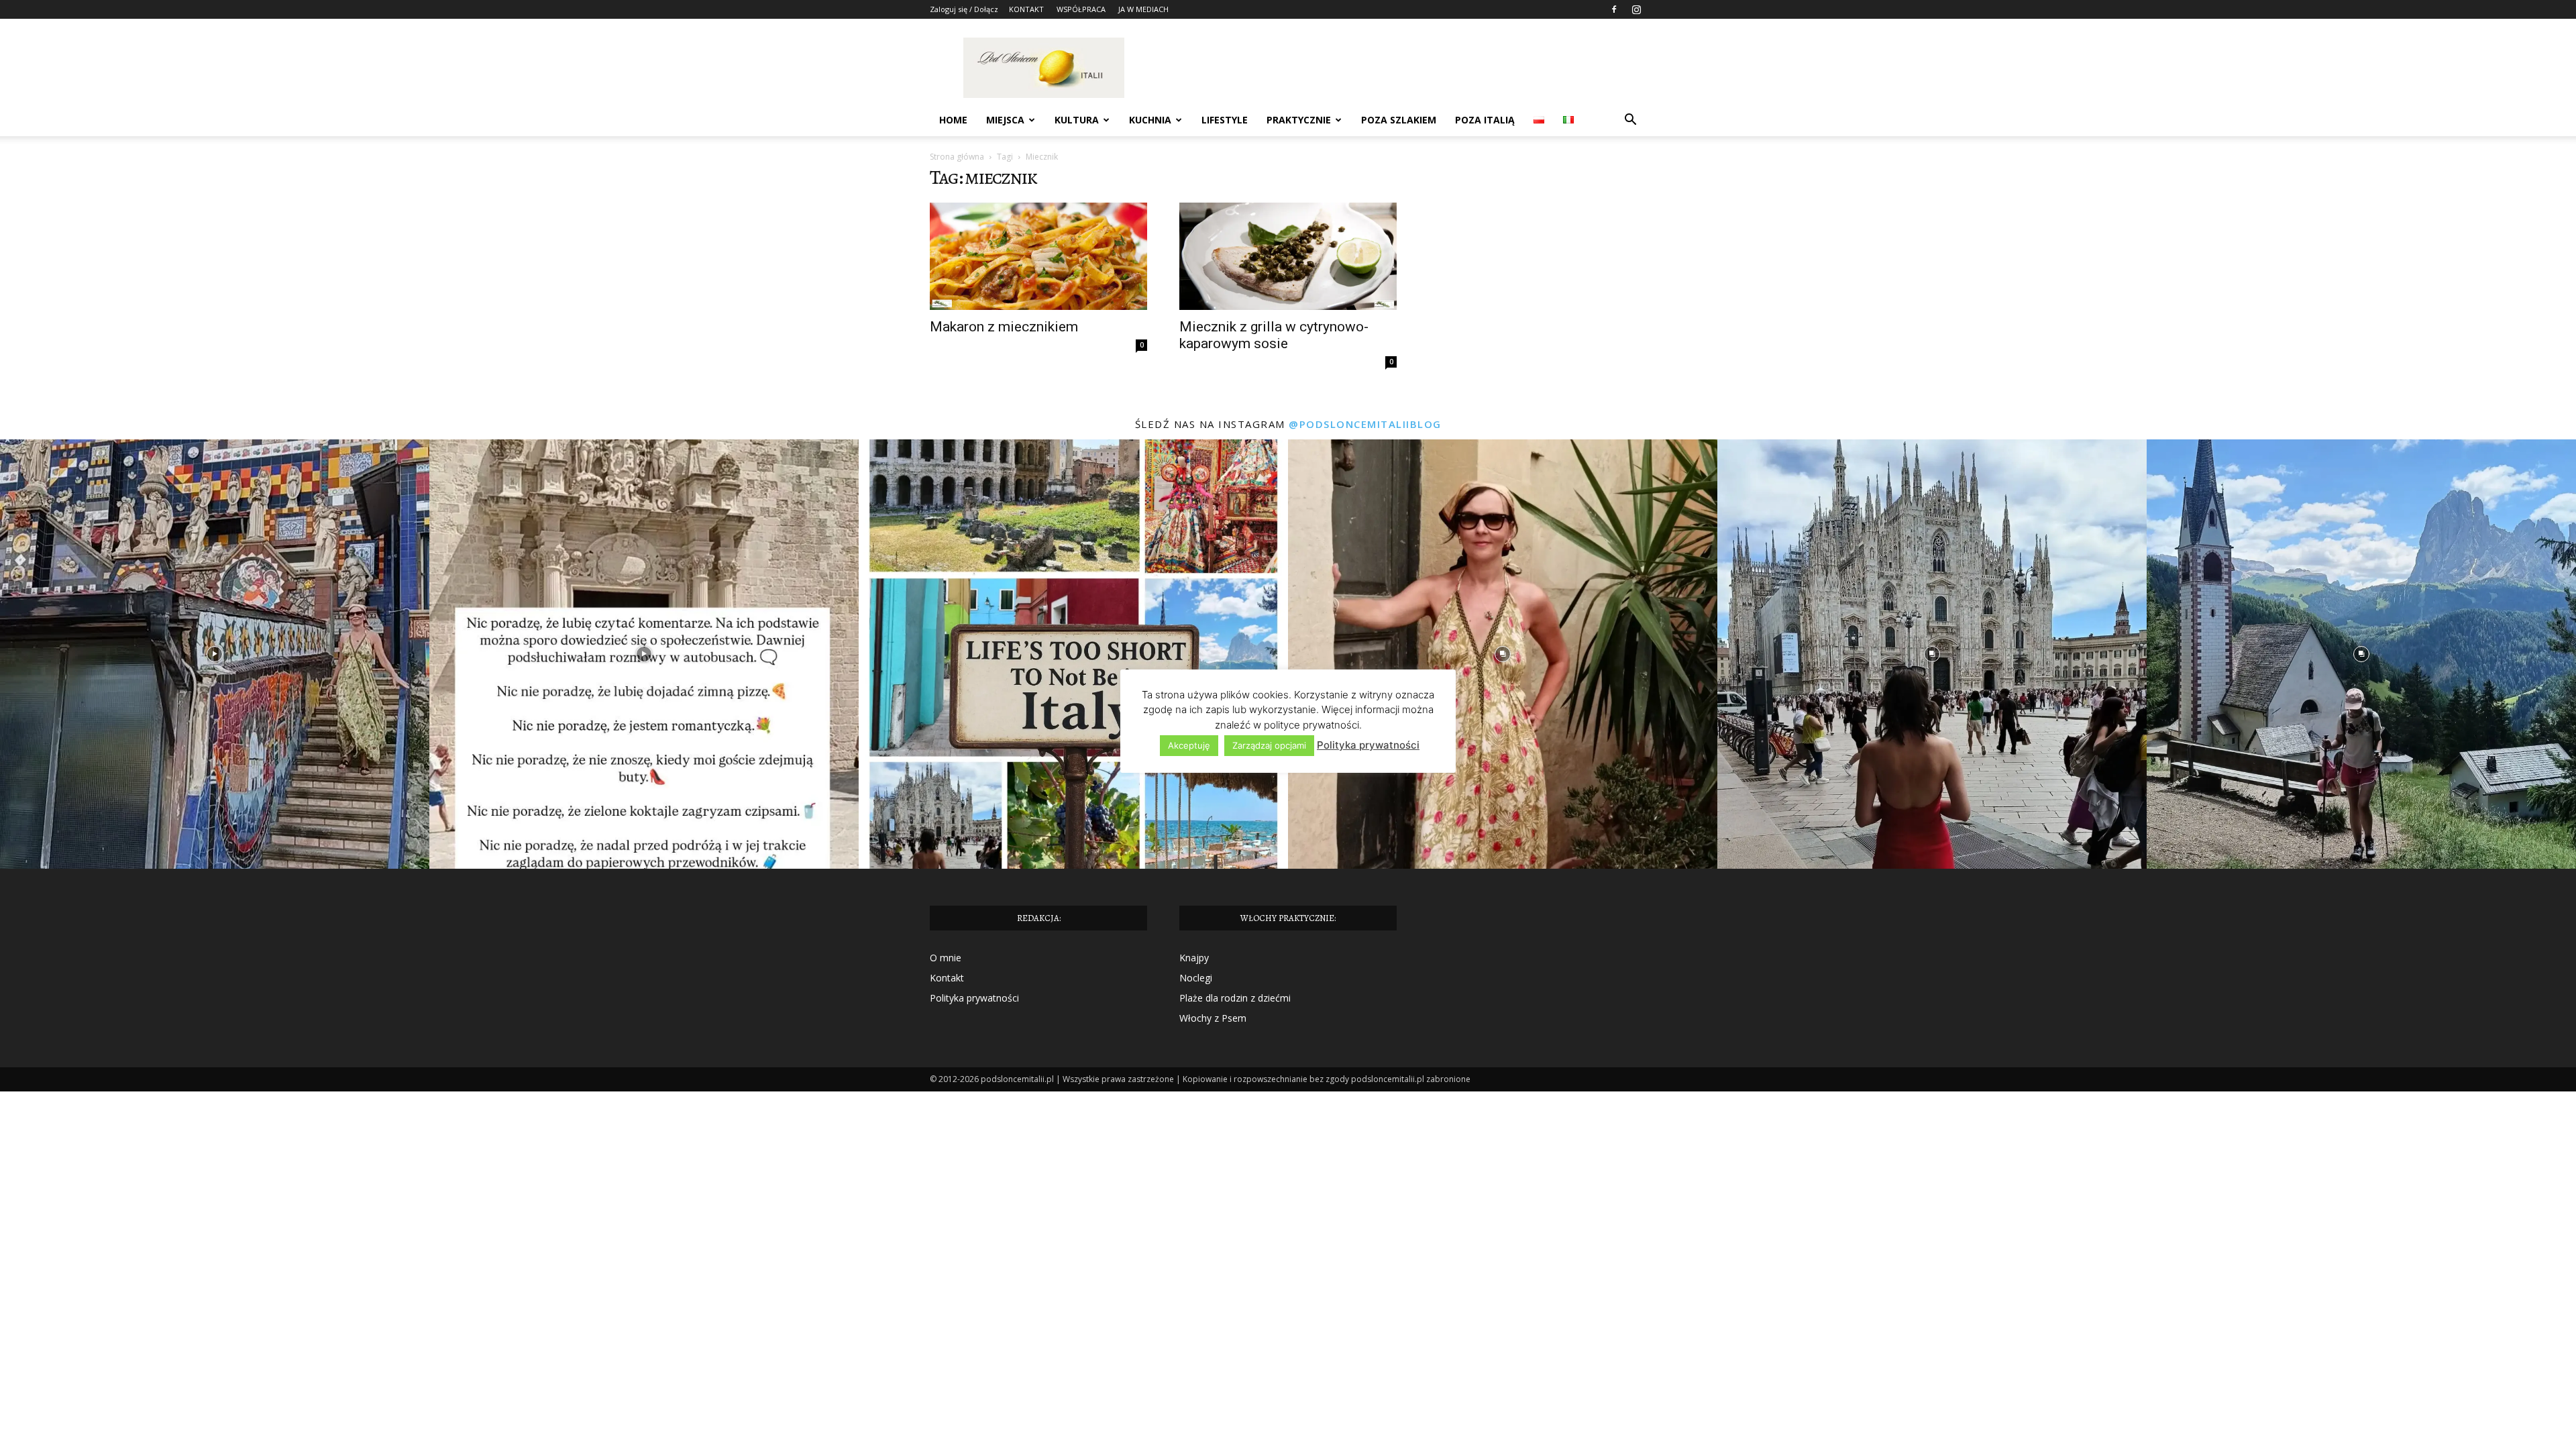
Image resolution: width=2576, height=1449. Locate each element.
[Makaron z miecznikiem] (1038, 256)
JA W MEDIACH (1143, 9)
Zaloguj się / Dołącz (964, 9)
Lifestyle (1225, 120)
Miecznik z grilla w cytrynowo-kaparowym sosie (1274, 335)
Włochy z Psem (1213, 1018)
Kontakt (947, 978)
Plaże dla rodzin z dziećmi (1235, 998)
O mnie (946, 958)
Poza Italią (1485, 120)
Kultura (1077, 120)
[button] (1630, 121)
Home (953, 120)
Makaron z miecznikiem (1004, 327)
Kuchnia (1150, 120)
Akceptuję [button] (1189, 745)
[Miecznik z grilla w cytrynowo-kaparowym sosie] (1288, 256)
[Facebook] (1614, 9)
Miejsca (1005, 120)
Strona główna (957, 157)
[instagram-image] (215, 654)
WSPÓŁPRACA (1081, 9)
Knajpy (1194, 958)
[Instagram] (1636, 9)
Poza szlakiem (1399, 120)
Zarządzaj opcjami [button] (1269, 745)
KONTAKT (1026, 9)
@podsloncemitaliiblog (1365, 424)
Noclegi (1196, 978)
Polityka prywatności (974, 998)
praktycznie (1299, 120)
